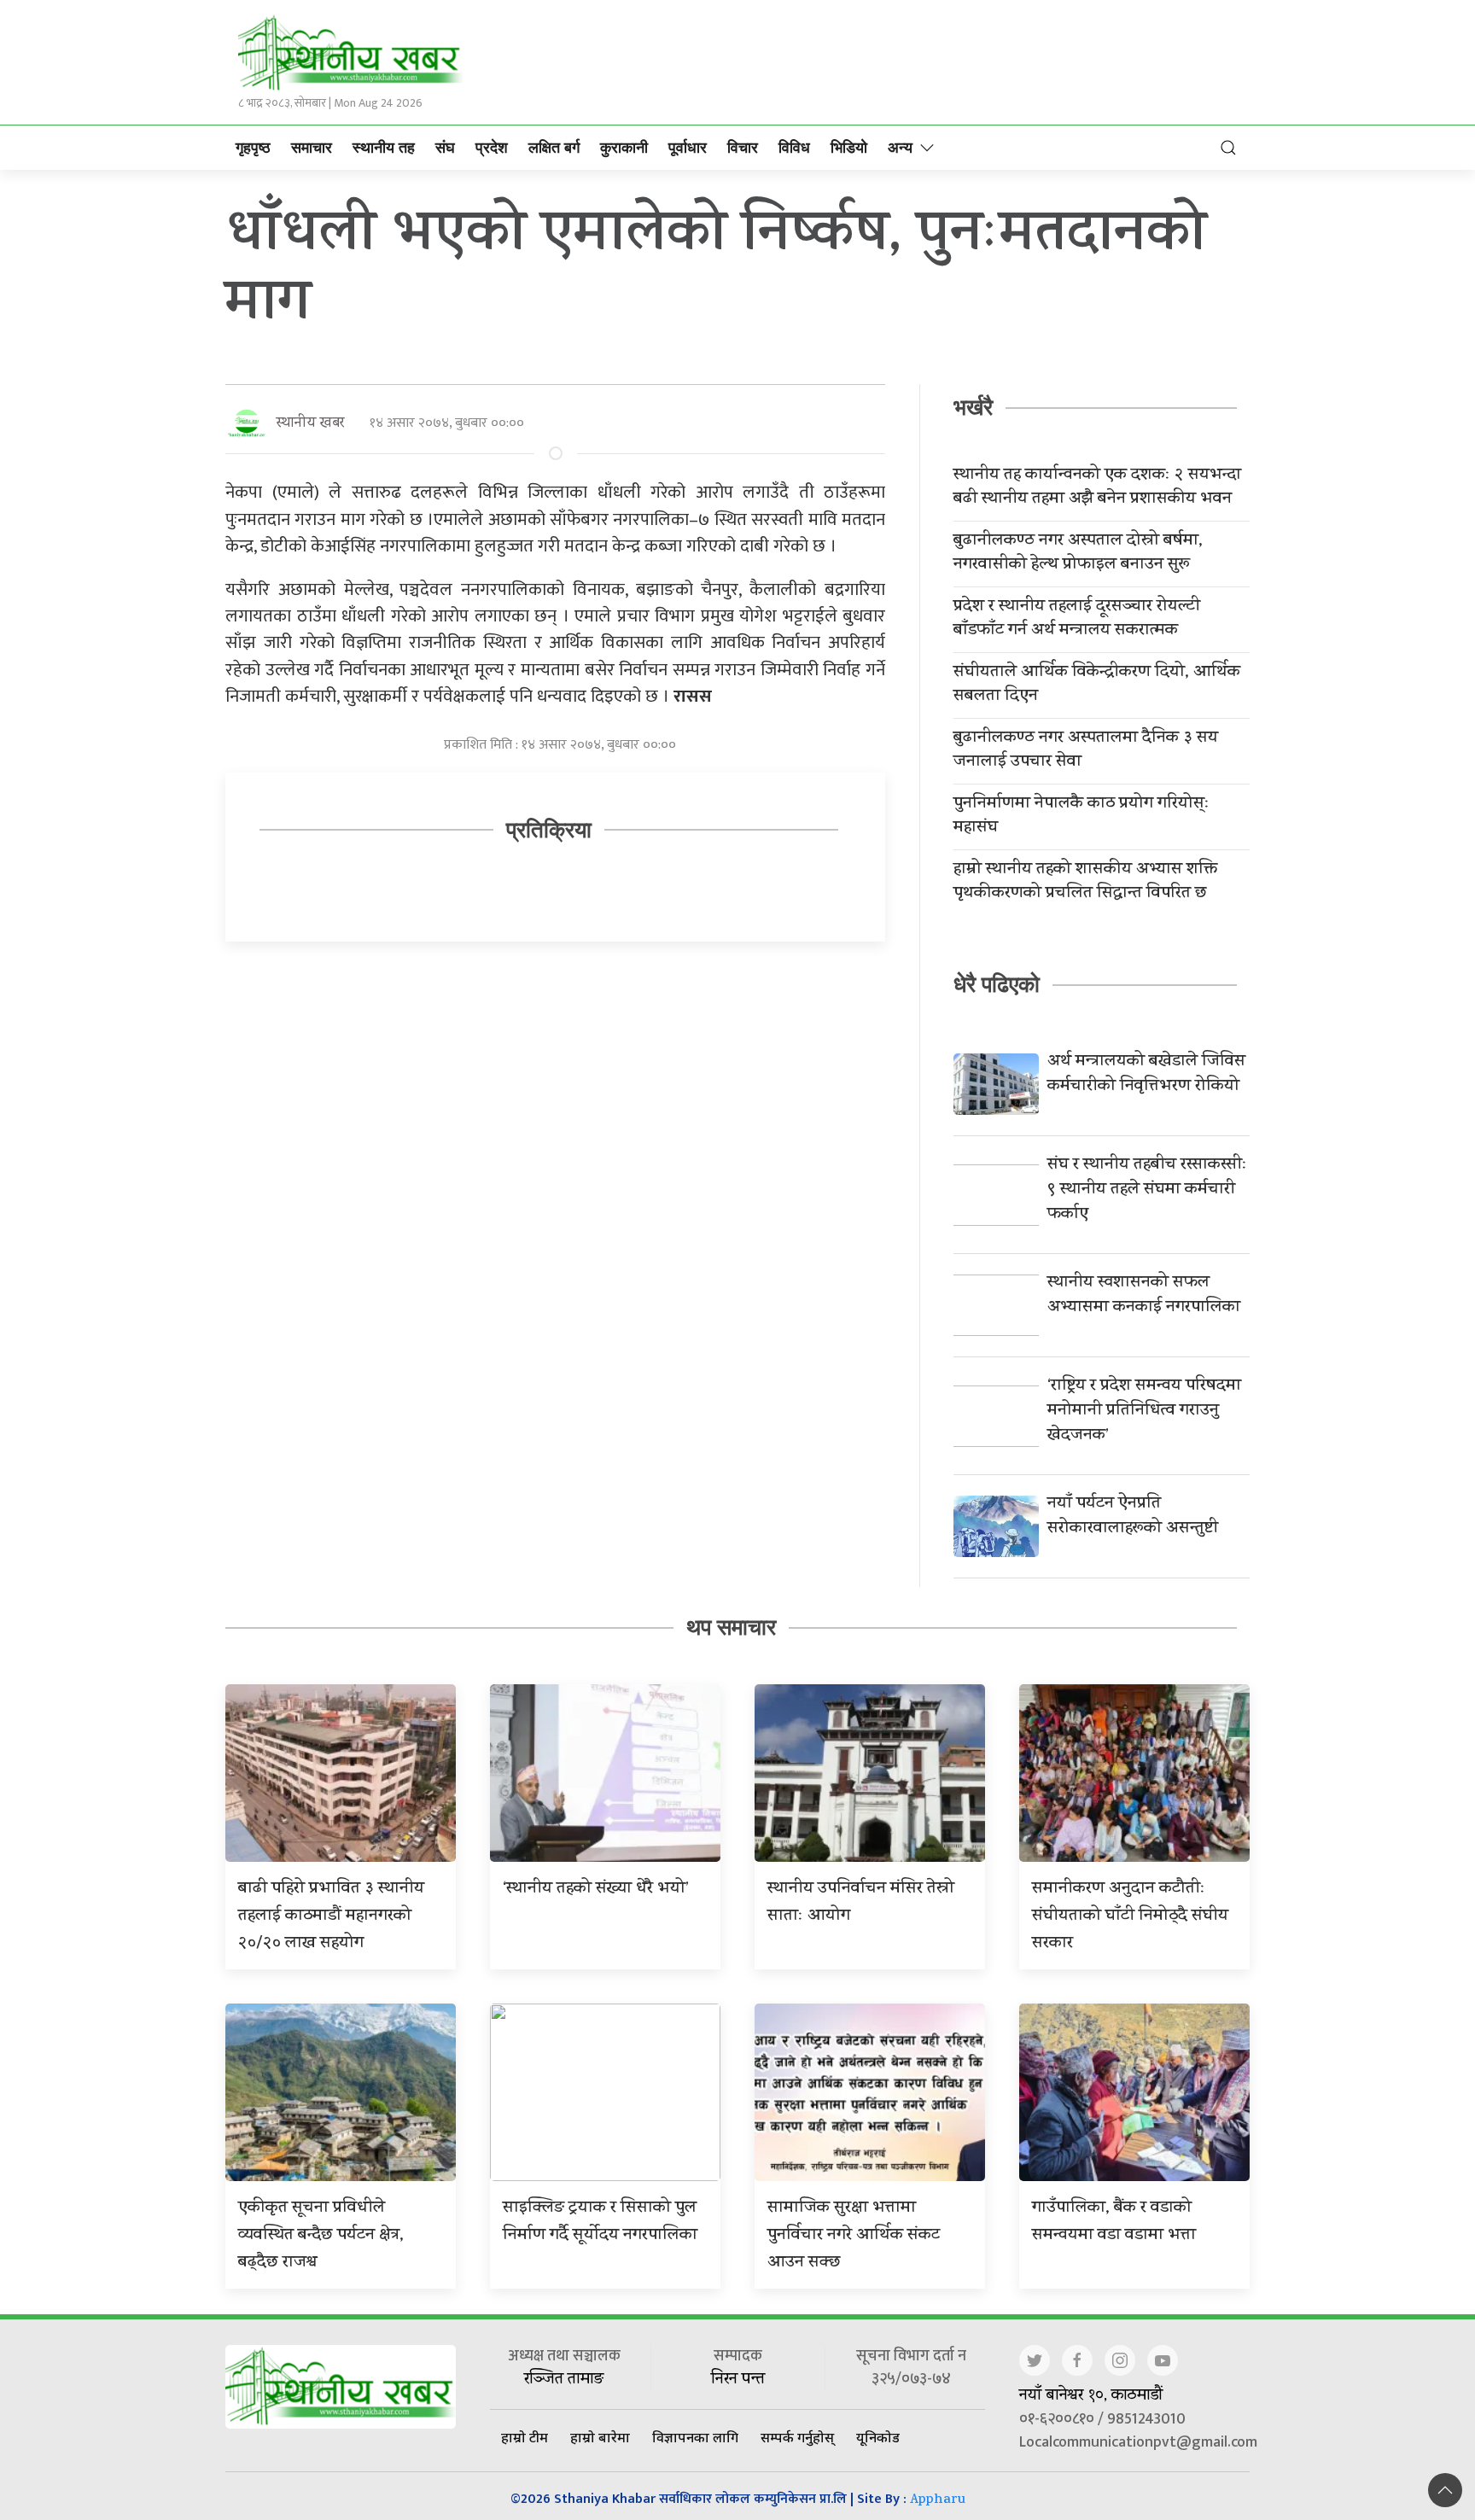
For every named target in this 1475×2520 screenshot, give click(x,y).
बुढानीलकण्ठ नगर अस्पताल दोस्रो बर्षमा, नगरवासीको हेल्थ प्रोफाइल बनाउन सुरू (1078, 554)
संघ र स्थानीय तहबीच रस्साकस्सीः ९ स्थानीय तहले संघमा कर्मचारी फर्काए (1147, 1190)
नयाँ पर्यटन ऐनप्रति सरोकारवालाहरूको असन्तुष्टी (1133, 1517)
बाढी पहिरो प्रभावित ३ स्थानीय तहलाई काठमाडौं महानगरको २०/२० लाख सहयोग (331, 1917)
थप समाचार (731, 1627)
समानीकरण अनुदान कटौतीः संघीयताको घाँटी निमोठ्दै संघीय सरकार (1130, 1917)
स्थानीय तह (384, 148)
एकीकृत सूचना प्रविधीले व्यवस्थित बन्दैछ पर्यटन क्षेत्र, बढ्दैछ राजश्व (321, 2236)
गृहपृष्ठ (253, 148)
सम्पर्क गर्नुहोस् (797, 2437)
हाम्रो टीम (525, 2437)
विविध (794, 148)
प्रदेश (492, 148)
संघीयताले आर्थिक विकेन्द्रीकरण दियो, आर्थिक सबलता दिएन (1097, 685)
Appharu (938, 2501)
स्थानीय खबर (310, 424)
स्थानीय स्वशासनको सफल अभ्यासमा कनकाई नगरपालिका (1144, 1296)
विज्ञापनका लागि (695, 2437)
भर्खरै (973, 407)
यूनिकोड (878, 2437)
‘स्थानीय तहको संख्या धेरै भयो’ (596, 1890)
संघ (445, 148)
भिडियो (849, 148)
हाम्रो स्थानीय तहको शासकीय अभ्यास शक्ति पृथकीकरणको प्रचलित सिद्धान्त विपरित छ (1085, 883)
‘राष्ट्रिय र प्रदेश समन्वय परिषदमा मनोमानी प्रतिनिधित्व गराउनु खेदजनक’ (1144, 1412)
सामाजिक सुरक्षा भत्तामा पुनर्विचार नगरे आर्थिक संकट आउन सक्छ (854, 2236)
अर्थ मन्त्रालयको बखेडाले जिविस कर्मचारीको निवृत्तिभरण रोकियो (1146, 1075)
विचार (743, 148)
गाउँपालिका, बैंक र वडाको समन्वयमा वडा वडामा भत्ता (1114, 2222)
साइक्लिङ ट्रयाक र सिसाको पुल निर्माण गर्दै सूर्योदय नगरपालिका (600, 2222)
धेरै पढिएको (997, 984)
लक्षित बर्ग (554, 148)
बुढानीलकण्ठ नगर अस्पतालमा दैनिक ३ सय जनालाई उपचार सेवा (1086, 751)
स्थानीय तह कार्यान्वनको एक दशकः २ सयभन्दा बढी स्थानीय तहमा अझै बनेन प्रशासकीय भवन (1097, 488)
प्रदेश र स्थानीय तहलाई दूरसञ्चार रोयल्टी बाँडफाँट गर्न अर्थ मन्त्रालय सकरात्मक (1077, 620)
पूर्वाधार (688, 148)
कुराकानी (624, 148)
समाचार (312, 148)
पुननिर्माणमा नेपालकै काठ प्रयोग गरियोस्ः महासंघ (1081, 817)
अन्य (900, 148)
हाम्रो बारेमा (600, 2437)
